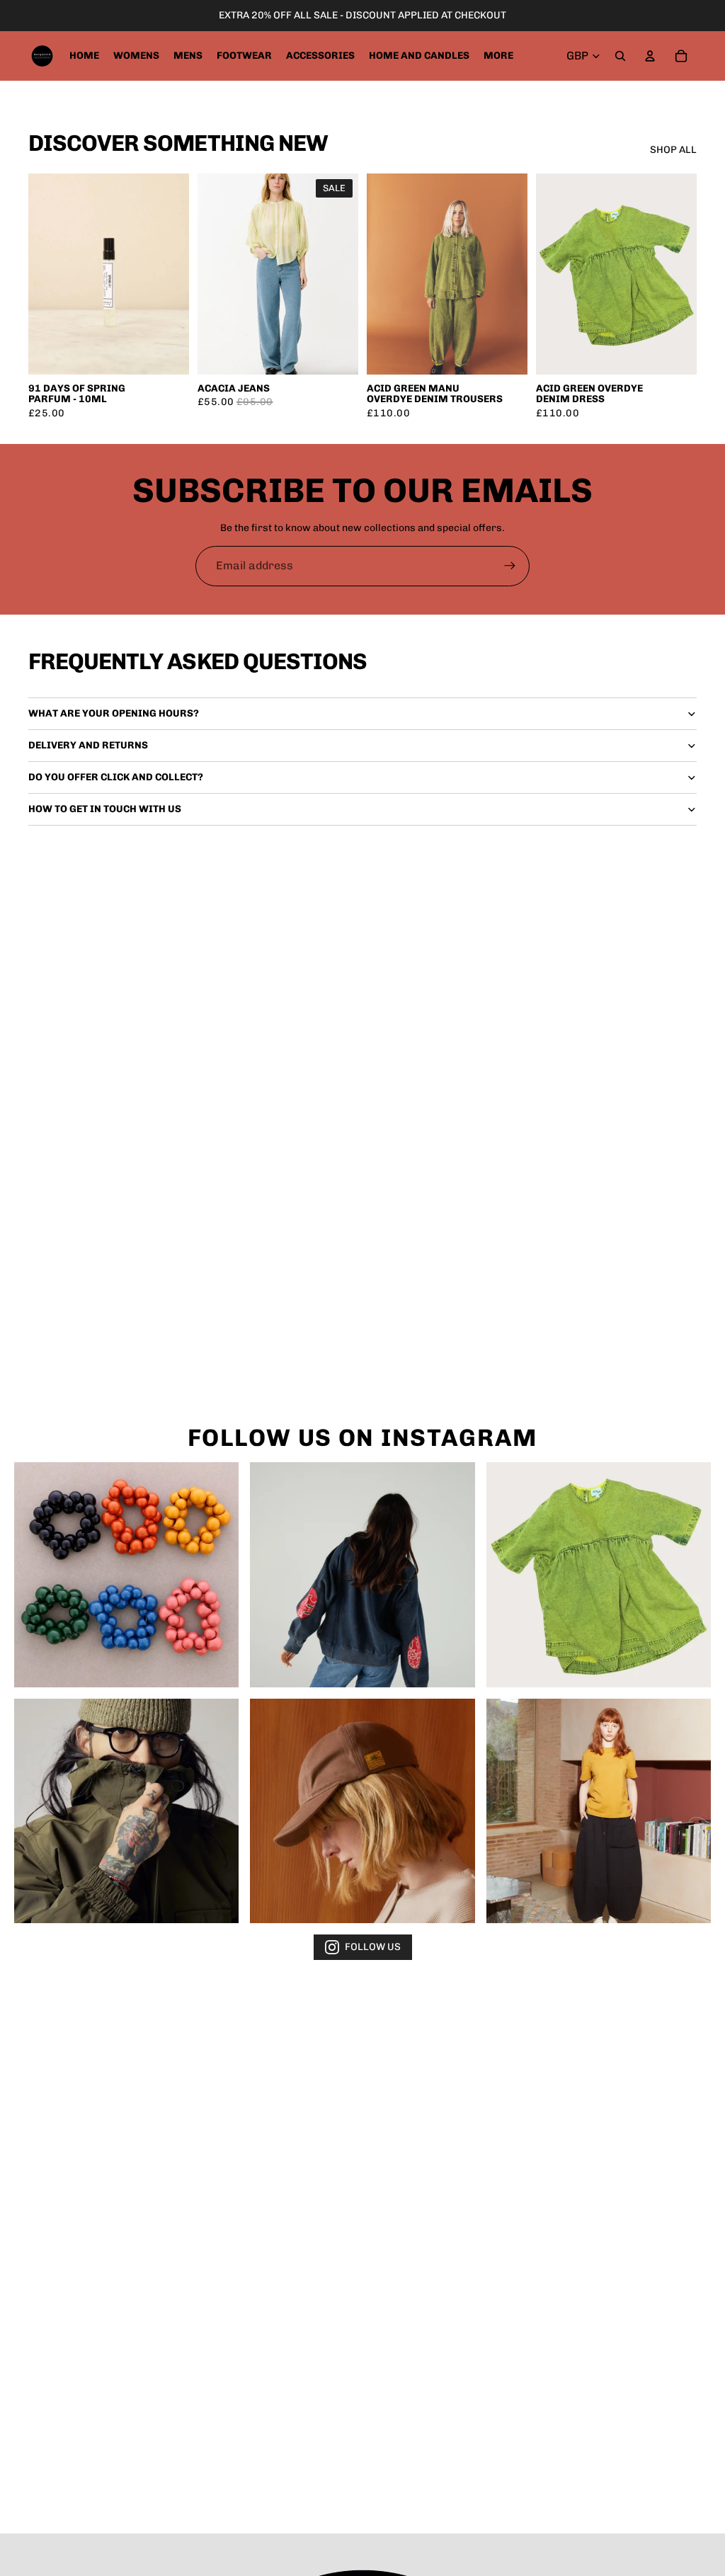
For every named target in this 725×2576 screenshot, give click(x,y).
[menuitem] (498, 56)
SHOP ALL (673, 150)
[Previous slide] (213, 274)
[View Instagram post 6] (599, 1811)
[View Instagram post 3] (599, 1574)
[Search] (620, 56)
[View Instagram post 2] (362, 1574)
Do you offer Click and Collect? (116, 777)
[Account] (650, 56)
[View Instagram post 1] (126, 1574)
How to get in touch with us (105, 809)
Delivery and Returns (88, 745)
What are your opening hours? (114, 713)
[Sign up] (510, 566)
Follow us (373, 1947)
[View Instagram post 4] (126, 1811)
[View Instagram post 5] (362, 1811)
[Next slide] (343, 274)
